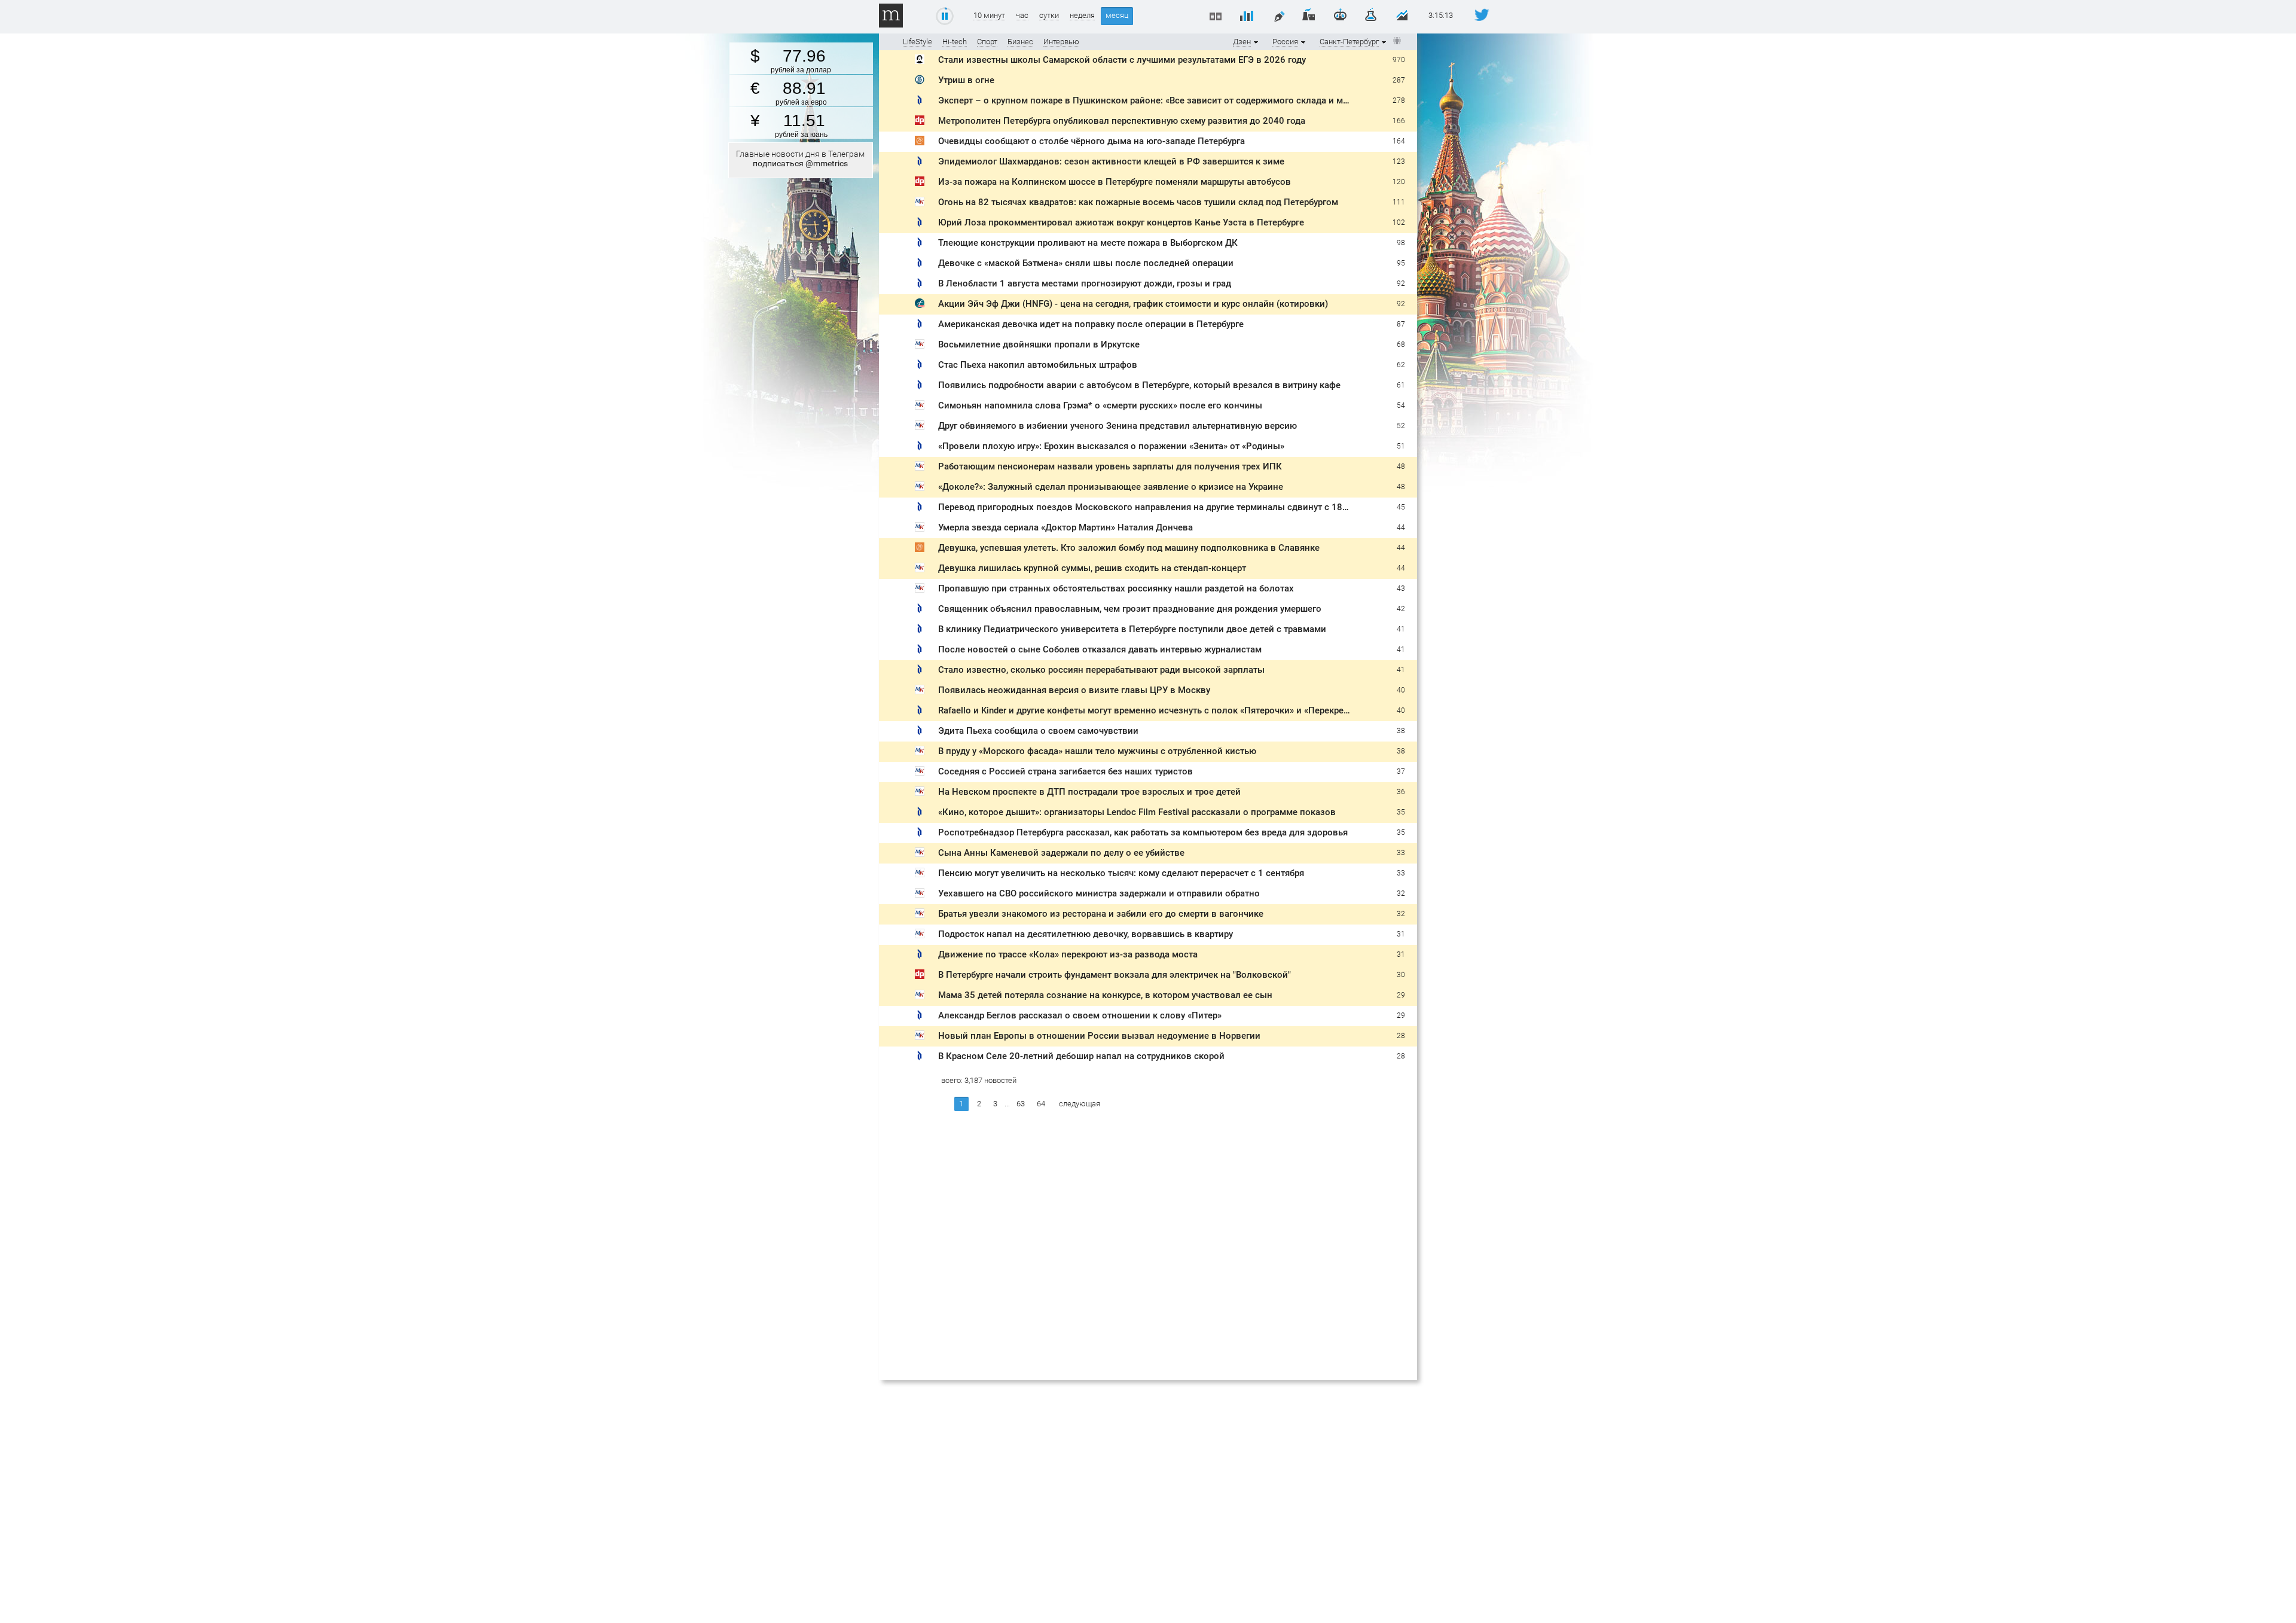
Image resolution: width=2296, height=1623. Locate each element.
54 (1401, 405)
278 (1399, 100)
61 (1401, 385)
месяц (1117, 15)
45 (1401, 507)
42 (1401, 609)
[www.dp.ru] (920, 122)
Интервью (1061, 42)
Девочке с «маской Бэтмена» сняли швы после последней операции (1086, 263)
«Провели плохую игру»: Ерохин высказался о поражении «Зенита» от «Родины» (1111, 446)
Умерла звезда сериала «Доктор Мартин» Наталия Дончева (1065, 527)
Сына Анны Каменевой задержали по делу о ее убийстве (1061, 853)
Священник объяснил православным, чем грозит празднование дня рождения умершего (1130, 609)
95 (1401, 263)
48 (1401, 466)
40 (1401, 690)
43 (1401, 588)
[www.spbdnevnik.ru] (920, 102)
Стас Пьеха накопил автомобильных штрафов (1038, 365)
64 (1041, 1104)
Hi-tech (955, 42)
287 (1399, 80)
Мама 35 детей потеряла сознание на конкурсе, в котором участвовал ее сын (1105, 995)
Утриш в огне (966, 80)
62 (1401, 365)
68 (1401, 344)
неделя (1082, 16)
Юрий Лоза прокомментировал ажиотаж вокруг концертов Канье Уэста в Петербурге (1121, 222)
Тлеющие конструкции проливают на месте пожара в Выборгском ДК (1088, 243)
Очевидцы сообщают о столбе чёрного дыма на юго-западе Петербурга (1091, 141)
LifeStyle (918, 42)
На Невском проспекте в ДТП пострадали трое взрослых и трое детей (1089, 792)
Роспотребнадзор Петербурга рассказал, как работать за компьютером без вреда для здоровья (1143, 832)
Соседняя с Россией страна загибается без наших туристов (1065, 771)
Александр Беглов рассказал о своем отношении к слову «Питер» (1080, 1015)
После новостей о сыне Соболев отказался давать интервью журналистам (1100, 649)
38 (1401, 731)
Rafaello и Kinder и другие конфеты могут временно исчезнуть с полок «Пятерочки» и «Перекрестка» (1152, 710)
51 (1401, 446)
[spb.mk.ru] (920, 204)
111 (1399, 202)
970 (1399, 60)
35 (1401, 812)
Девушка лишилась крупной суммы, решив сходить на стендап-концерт (1092, 568)
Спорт (987, 42)
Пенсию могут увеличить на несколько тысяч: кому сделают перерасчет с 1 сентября (1121, 873)
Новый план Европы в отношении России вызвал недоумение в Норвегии (1099, 1036)
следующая (1080, 1104)
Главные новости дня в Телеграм (800, 158)
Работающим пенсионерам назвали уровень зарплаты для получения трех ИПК (1110, 466)
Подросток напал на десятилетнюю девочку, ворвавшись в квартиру (1086, 934)
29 (1401, 995)
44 (1401, 527)
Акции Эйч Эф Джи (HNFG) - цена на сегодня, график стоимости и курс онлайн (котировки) (1133, 304)
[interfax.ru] (920, 305)
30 (1401, 975)
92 (1401, 283)
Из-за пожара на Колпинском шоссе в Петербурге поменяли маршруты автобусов (1115, 182)
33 (1401, 853)
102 (1399, 222)
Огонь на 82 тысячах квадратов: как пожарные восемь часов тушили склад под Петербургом (1138, 202)
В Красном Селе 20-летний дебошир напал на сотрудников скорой (1081, 1056)
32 (1401, 893)
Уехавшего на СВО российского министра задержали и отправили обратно (1099, 893)
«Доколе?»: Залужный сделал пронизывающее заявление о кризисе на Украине (1111, 487)
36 (1401, 792)
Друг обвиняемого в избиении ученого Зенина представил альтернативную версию (1118, 426)
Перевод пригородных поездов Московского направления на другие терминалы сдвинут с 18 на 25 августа (1170, 507)
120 (1399, 182)
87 (1401, 324)
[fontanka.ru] (920, 143)
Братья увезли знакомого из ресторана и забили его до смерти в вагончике (1101, 914)
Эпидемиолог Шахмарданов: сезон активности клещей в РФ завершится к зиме (1111, 161)
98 (1401, 243)
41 (1401, 629)
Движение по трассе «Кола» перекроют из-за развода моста (1068, 954)
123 (1399, 161)
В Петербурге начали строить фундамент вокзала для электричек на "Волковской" (1115, 975)
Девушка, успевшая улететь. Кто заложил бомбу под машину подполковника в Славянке (1129, 548)
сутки (1049, 16)
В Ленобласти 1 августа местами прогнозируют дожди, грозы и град (1085, 283)
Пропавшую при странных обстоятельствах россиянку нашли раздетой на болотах (1116, 588)
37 (1401, 771)
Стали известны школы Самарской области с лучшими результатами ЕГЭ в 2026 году (1122, 60)
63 (1021, 1104)
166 (1399, 121)
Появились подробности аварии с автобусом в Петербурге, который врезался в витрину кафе (1139, 385)
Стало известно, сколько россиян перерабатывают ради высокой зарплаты (1101, 670)
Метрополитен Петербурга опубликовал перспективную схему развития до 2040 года (1122, 121)
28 (1401, 1036)
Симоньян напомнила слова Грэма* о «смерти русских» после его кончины (1100, 405)
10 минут (989, 16)
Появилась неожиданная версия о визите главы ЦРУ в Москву (1074, 690)
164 (1399, 141)
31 (1401, 934)
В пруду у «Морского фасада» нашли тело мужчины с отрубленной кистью (1097, 751)
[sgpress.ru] (920, 61)
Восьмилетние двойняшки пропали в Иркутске (1039, 344)
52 (1401, 426)
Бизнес (1020, 42)
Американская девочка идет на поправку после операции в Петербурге (1091, 324)
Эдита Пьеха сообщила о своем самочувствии (1038, 731)
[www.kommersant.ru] (920, 82)
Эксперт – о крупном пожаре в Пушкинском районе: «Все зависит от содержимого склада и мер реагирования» (1178, 100)
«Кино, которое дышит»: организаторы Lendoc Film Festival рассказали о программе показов (1137, 812)
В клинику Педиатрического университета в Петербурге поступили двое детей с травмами (1132, 629)
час (1022, 16)
